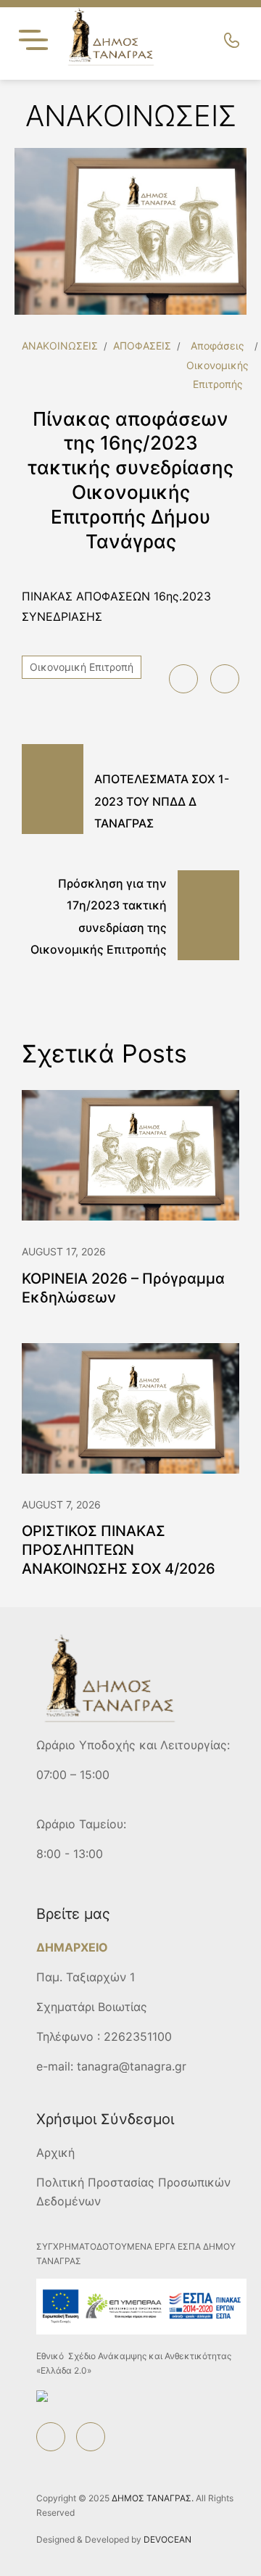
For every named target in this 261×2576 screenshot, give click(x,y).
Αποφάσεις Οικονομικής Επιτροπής (217, 365)
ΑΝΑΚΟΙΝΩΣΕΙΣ (60, 346)
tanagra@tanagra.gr (132, 2066)
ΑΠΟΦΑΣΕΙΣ (142, 346)
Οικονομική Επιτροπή (82, 667)
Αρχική (55, 2152)
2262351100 (138, 2036)
